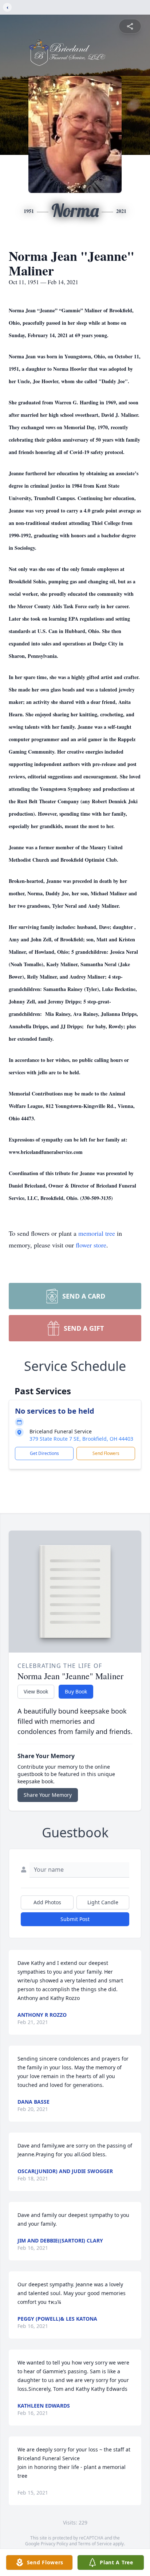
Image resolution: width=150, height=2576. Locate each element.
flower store (91, 1245)
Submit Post (75, 1919)
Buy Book (76, 1691)
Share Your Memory (48, 1795)
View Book (36, 1691)
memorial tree (97, 1233)
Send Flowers (106, 1453)
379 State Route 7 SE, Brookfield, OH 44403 (81, 1439)
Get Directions (44, 1453)
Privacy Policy (54, 2544)
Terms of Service (95, 2544)
